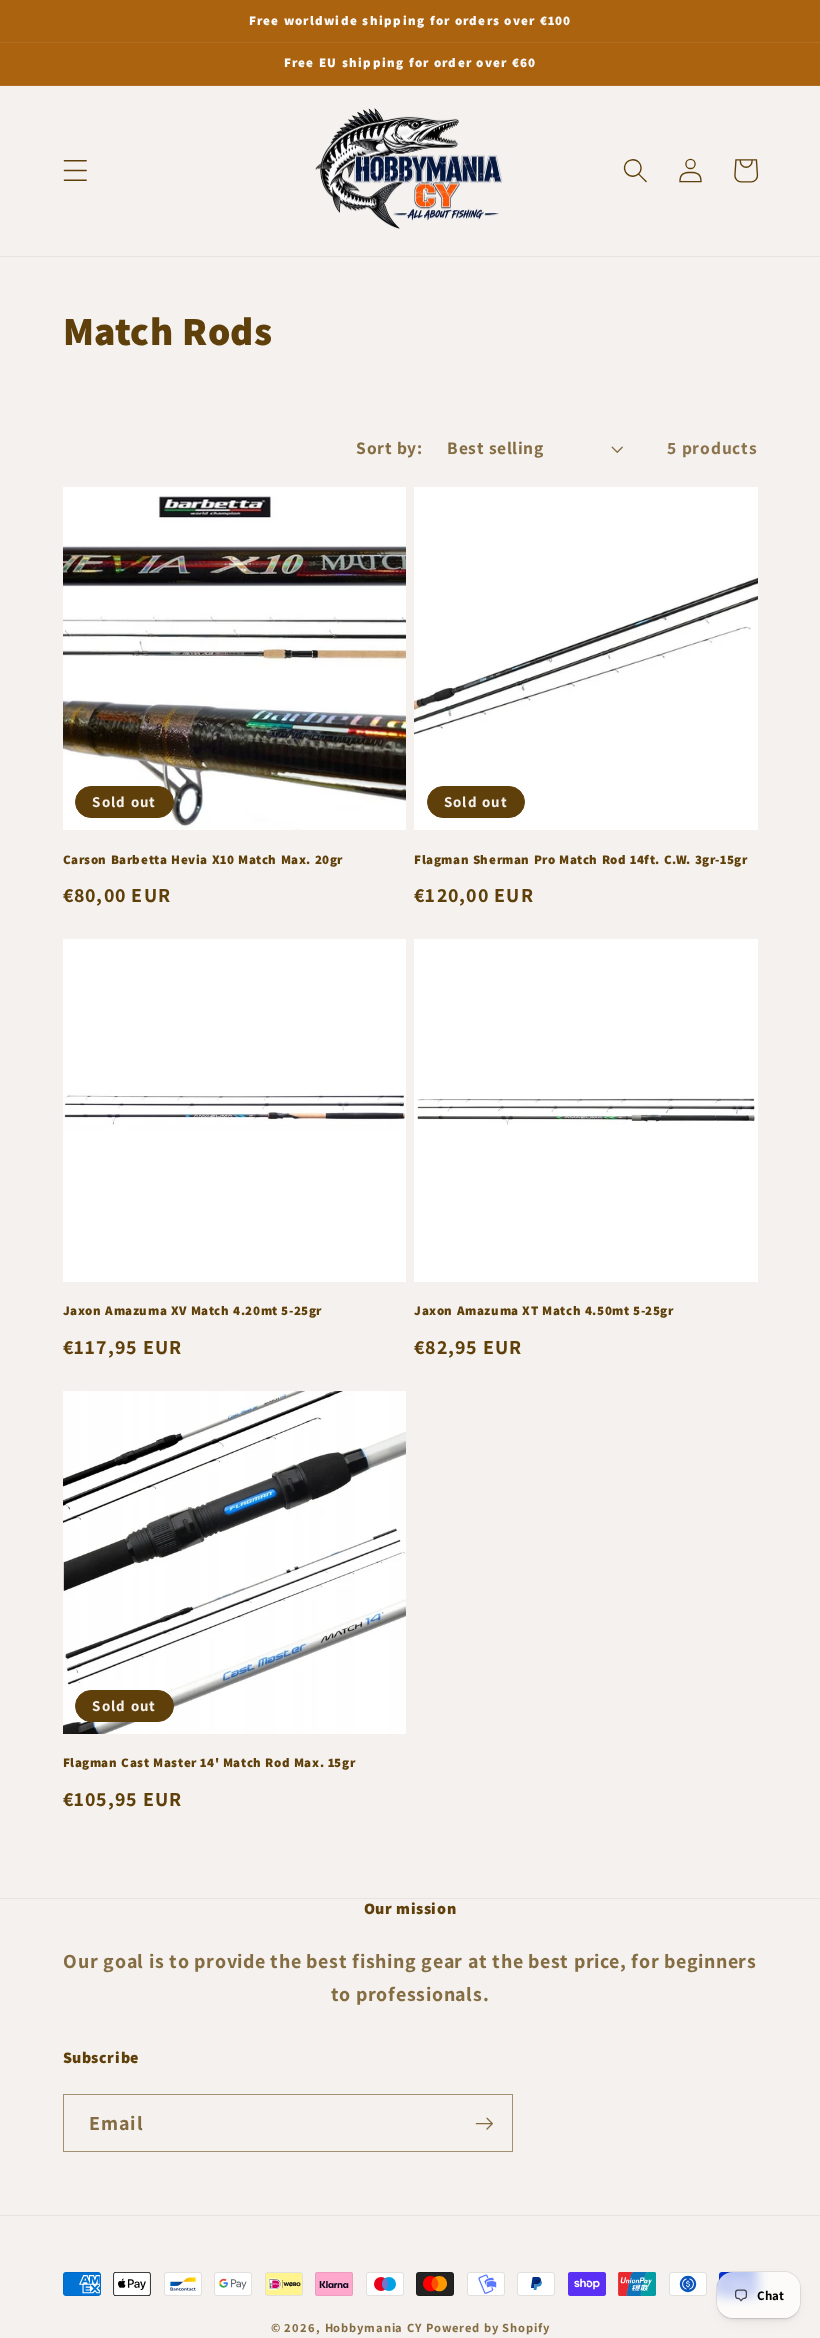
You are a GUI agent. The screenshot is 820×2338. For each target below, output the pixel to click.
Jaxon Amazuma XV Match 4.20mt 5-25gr (193, 1311)
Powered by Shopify (488, 2327)
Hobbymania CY (373, 2327)
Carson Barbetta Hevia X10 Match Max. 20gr (203, 860)
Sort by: (389, 447)
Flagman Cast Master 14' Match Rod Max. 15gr (209, 1763)
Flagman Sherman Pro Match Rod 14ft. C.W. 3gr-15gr (580, 860)
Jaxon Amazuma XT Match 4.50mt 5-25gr (544, 1311)
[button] (75, 170)
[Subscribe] (484, 2123)
